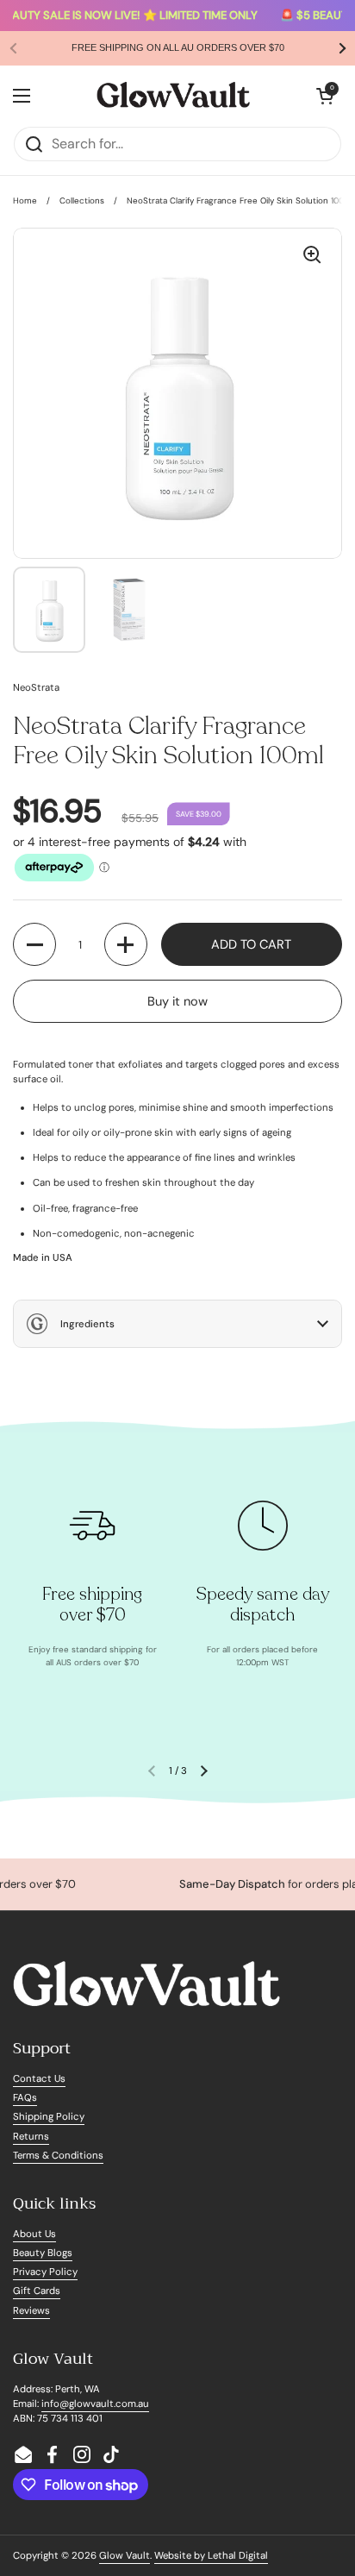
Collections (82, 201)
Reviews (31, 2311)
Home (25, 201)
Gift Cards (37, 2291)
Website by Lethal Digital (211, 2556)
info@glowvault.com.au (95, 2404)
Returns (31, 2137)
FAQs (25, 2098)
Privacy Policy (45, 2272)
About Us (34, 2234)
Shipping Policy (49, 2117)
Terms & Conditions (58, 2156)
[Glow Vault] (173, 96)
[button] (325, 96)
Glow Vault (125, 2556)
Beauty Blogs (43, 2253)
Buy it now (177, 1001)
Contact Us (39, 2079)
